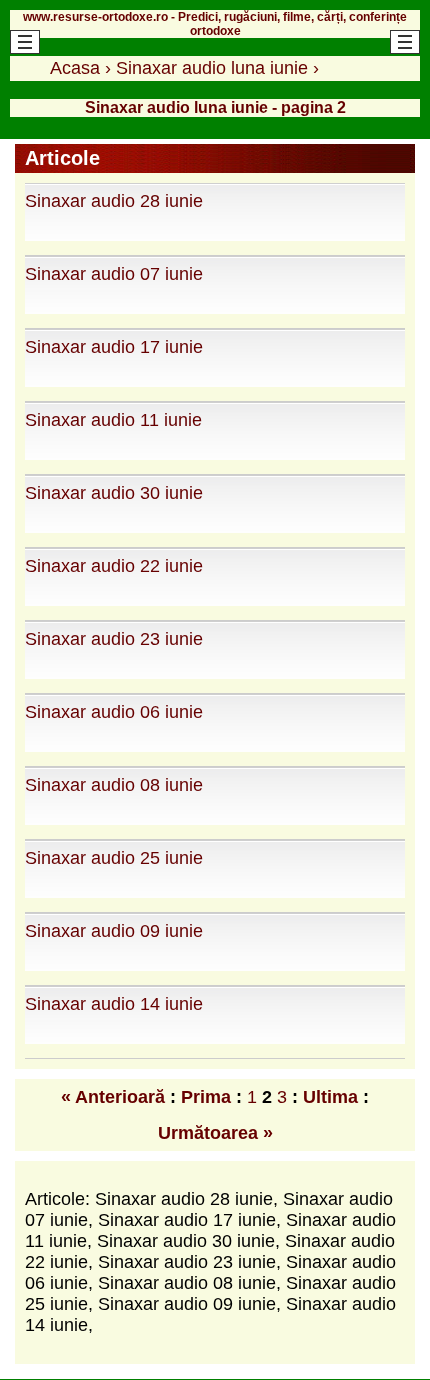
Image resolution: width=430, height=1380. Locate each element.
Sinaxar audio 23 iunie (114, 639)
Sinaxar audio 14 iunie (114, 1004)
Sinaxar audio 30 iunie (114, 493)
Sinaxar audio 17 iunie (114, 347)
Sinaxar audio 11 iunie (113, 420)
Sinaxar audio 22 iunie (114, 566)
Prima (206, 1097)
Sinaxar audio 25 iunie (114, 858)
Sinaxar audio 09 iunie (114, 931)
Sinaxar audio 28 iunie (114, 201)
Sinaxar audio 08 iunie (114, 785)
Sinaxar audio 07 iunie (114, 274)
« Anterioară (113, 1097)
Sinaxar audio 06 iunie (114, 712)
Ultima (330, 1097)
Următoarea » (215, 1133)
